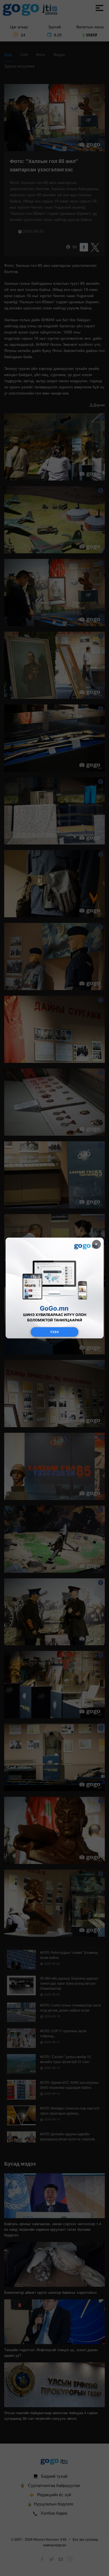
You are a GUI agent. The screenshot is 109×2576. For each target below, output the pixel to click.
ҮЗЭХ (54, 1332)
